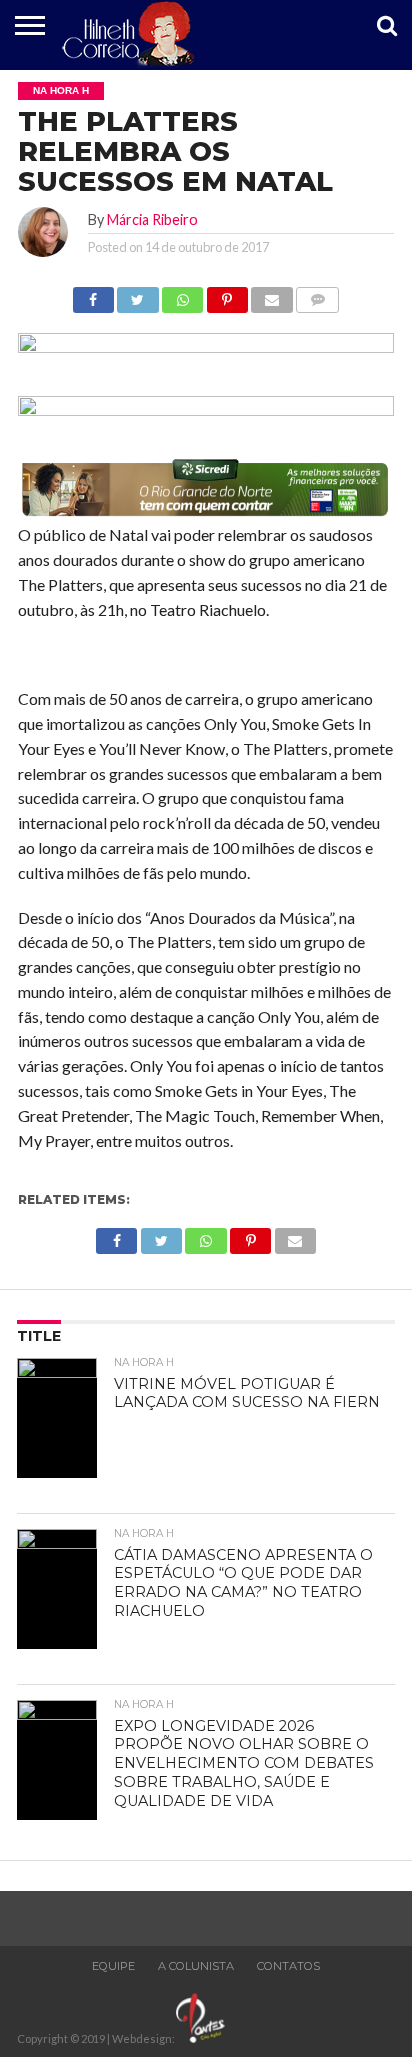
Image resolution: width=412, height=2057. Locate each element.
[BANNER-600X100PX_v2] (206, 409)
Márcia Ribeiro (152, 219)
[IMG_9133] (206, 346)
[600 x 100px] (206, 514)
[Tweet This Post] (138, 294)
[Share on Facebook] (93, 294)
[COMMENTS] (318, 294)
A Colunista (196, 1966)
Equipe (113, 1966)
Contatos (288, 1966)
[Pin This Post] (227, 294)
